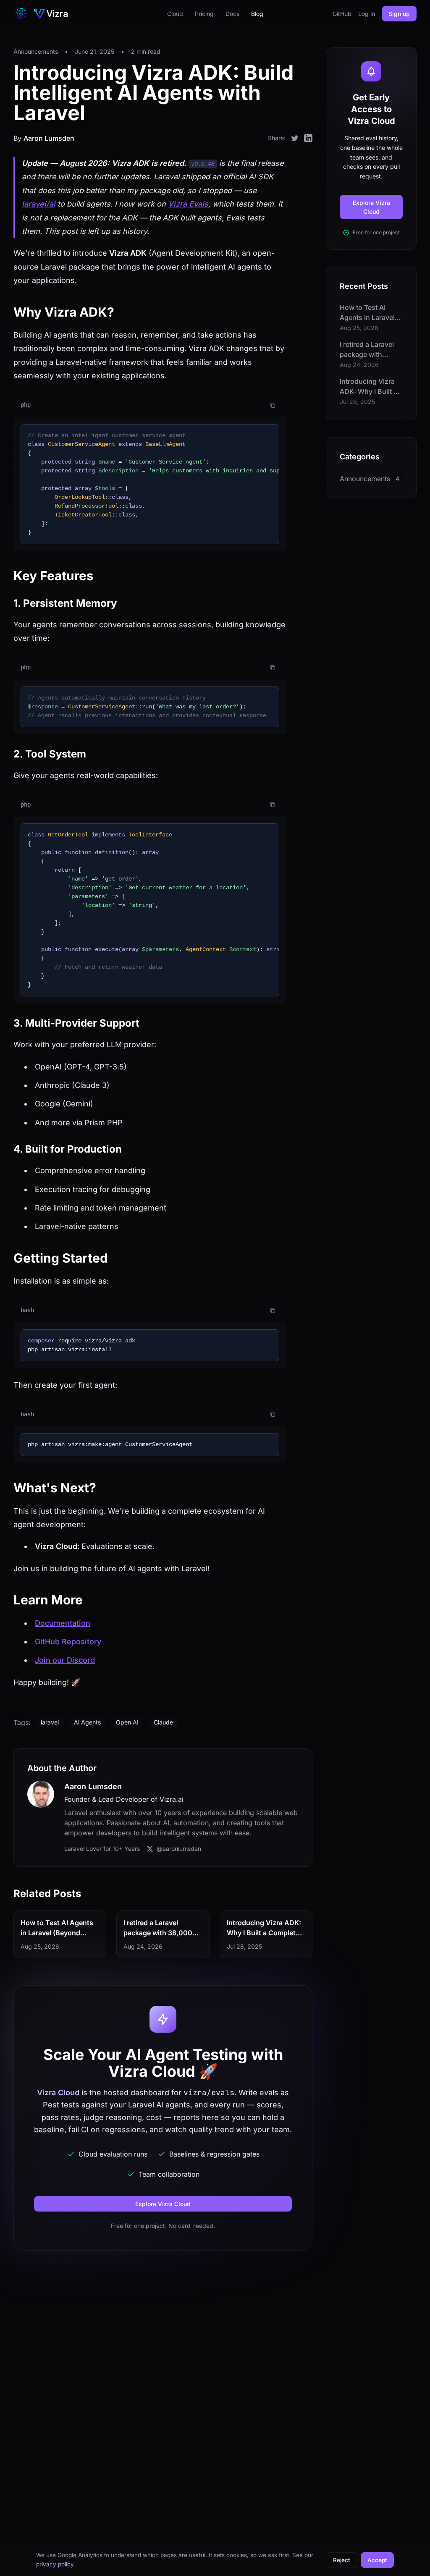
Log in (367, 14)
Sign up (399, 14)
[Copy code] (273, 405)
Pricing (204, 14)
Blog (257, 14)
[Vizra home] (42, 13)
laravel (50, 1722)
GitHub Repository (68, 1642)
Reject (342, 2560)
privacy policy (55, 2564)
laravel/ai (39, 204)
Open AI (127, 1722)
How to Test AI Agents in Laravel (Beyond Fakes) (57, 1933)
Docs (232, 14)
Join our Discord (65, 1660)
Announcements (36, 51)
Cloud (175, 14)
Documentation (63, 1623)
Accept (377, 2560)
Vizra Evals (188, 204)
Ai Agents (87, 1722)
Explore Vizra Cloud (163, 2204)
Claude (163, 1722)
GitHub (342, 14)
